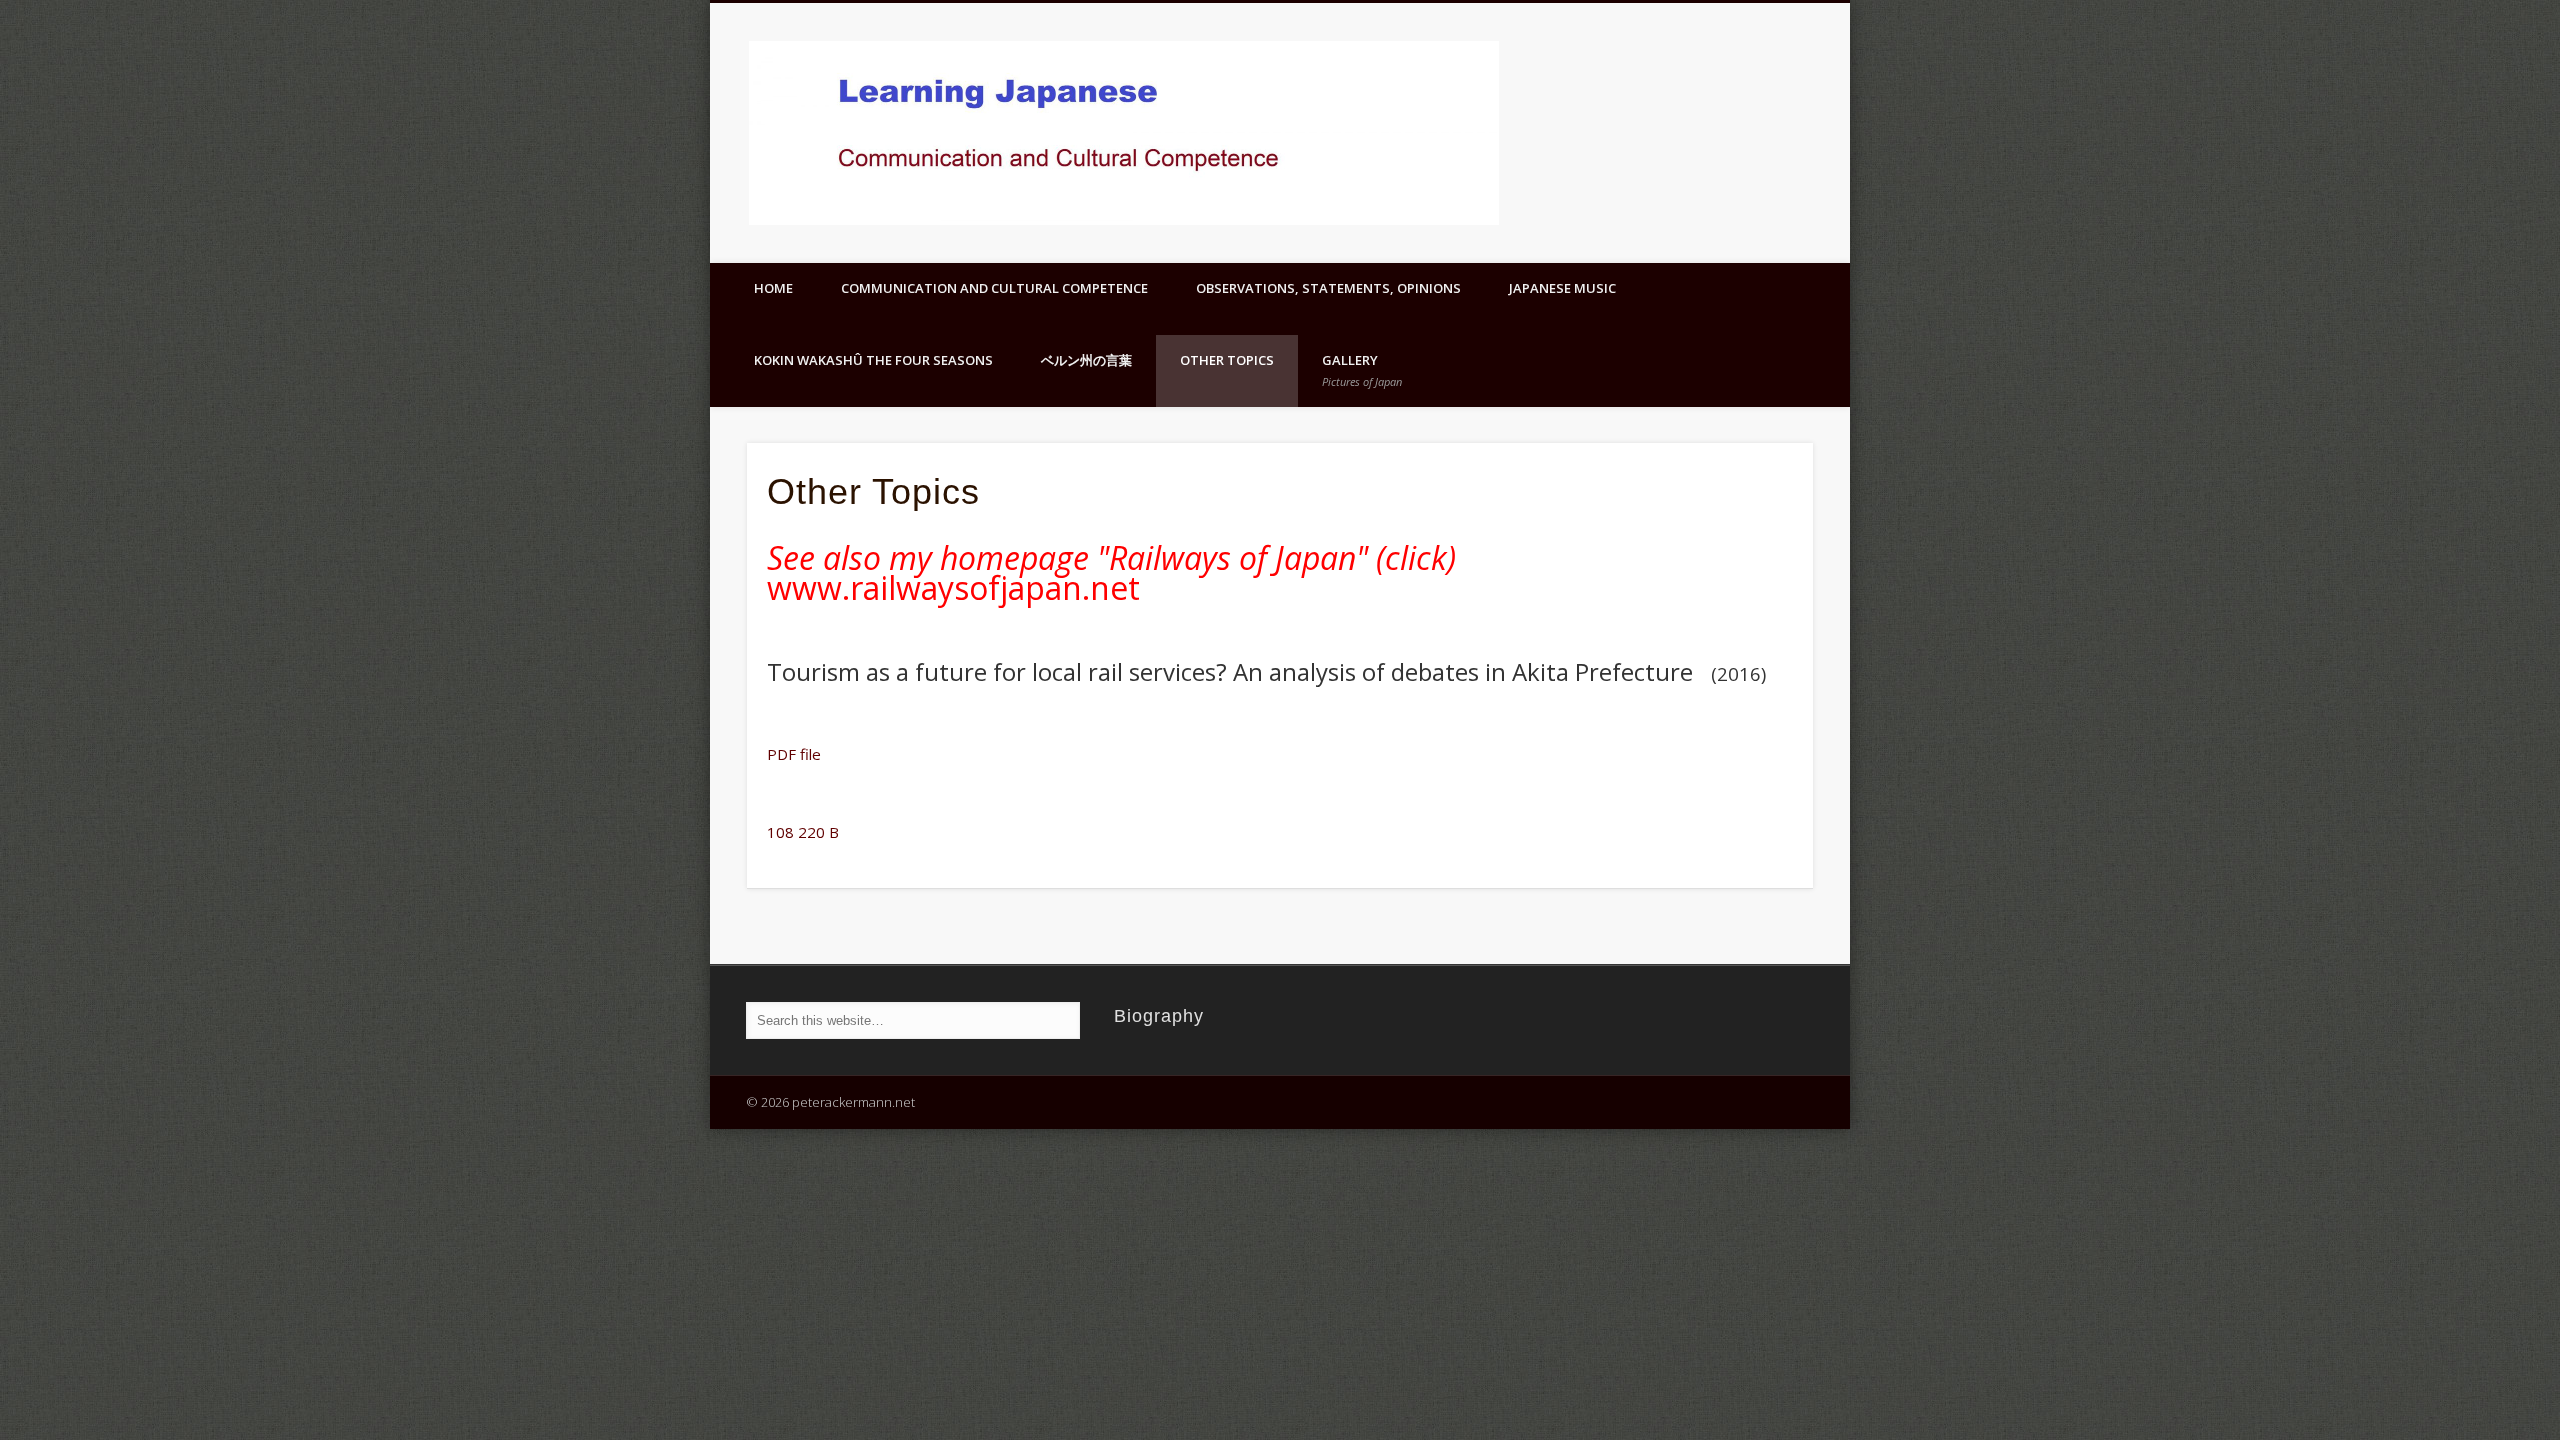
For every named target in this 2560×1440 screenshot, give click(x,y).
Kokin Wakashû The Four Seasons (873, 360)
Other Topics (1227, 360)
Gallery (1362, 370)
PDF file (794, 754)
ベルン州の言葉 (1086, 360)
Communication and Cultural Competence (994, 288)
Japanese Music (1562, 288)
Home (773, 288)
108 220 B (803, 832)
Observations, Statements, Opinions (1328, 288)
